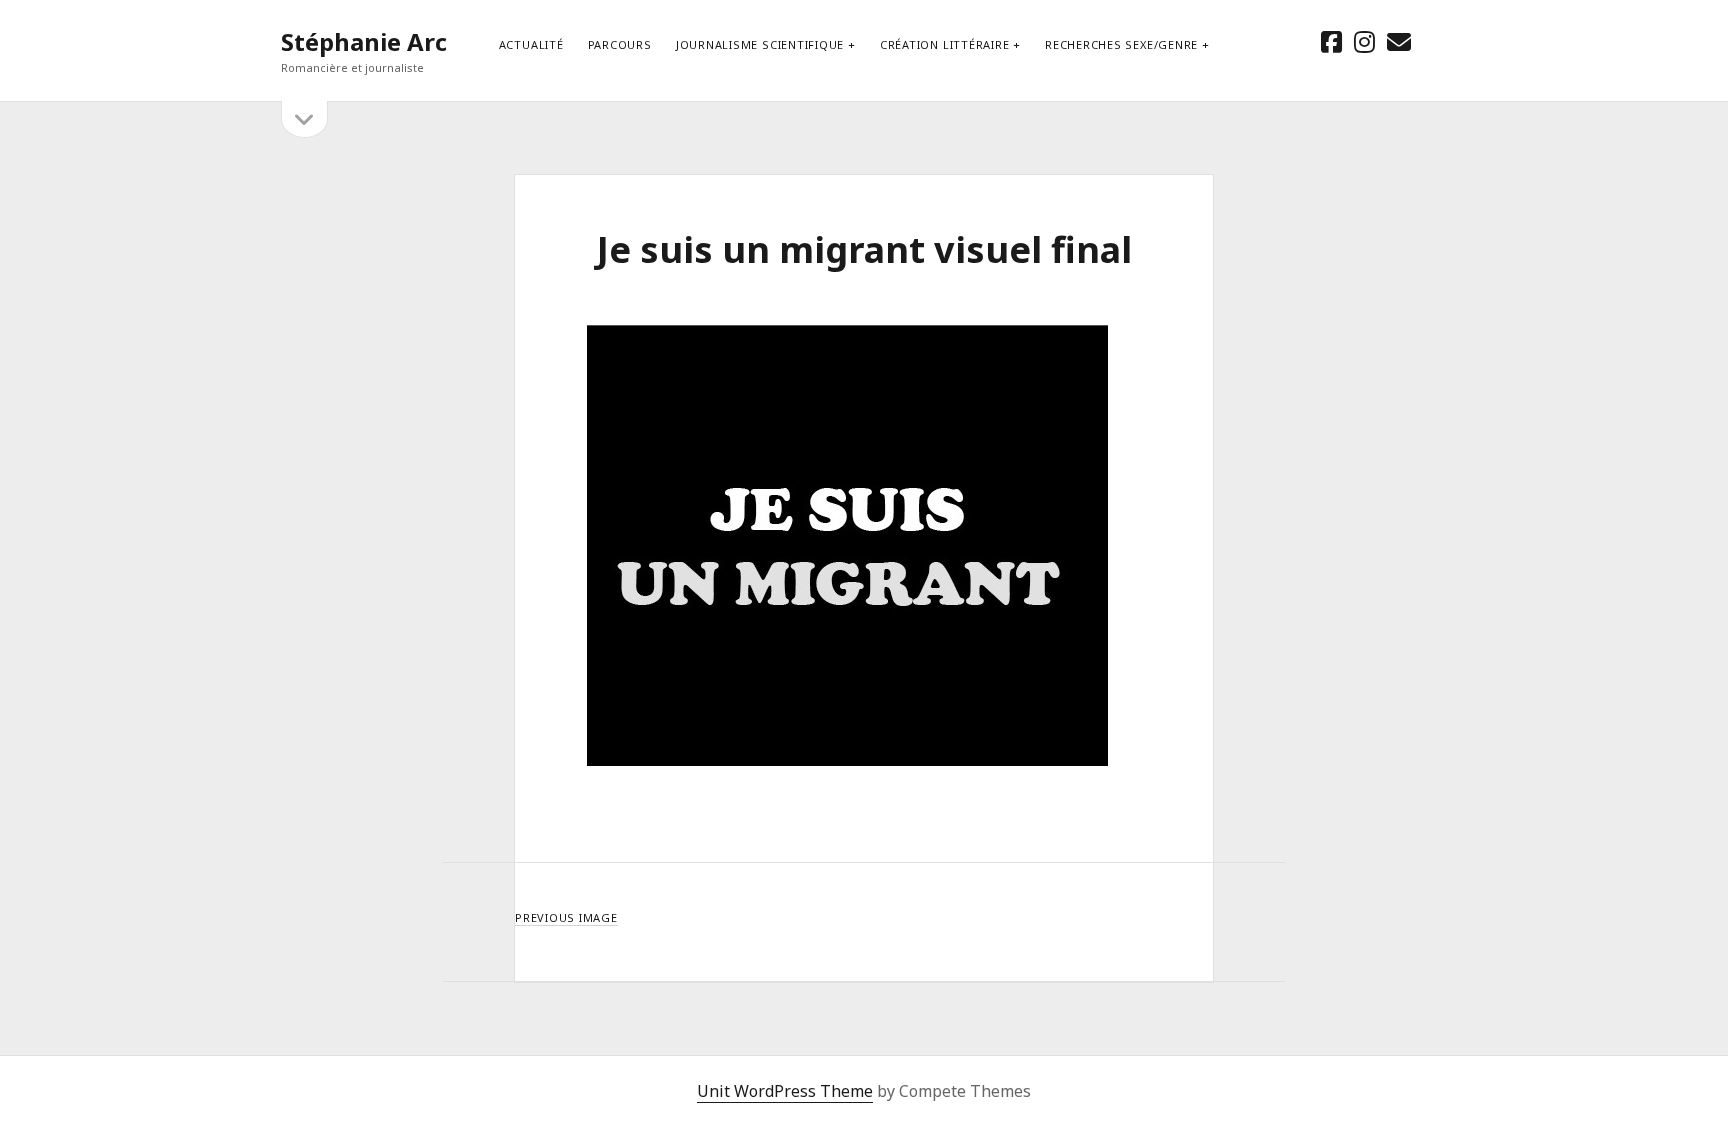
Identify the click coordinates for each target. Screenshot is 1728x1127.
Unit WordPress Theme (785, 1091)
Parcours (620, 44)
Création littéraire (945, 44)
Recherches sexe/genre (1121, 44)
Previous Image (566, 917)
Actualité (531, 44)
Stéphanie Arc (364, 41)
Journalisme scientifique (760, 44)
